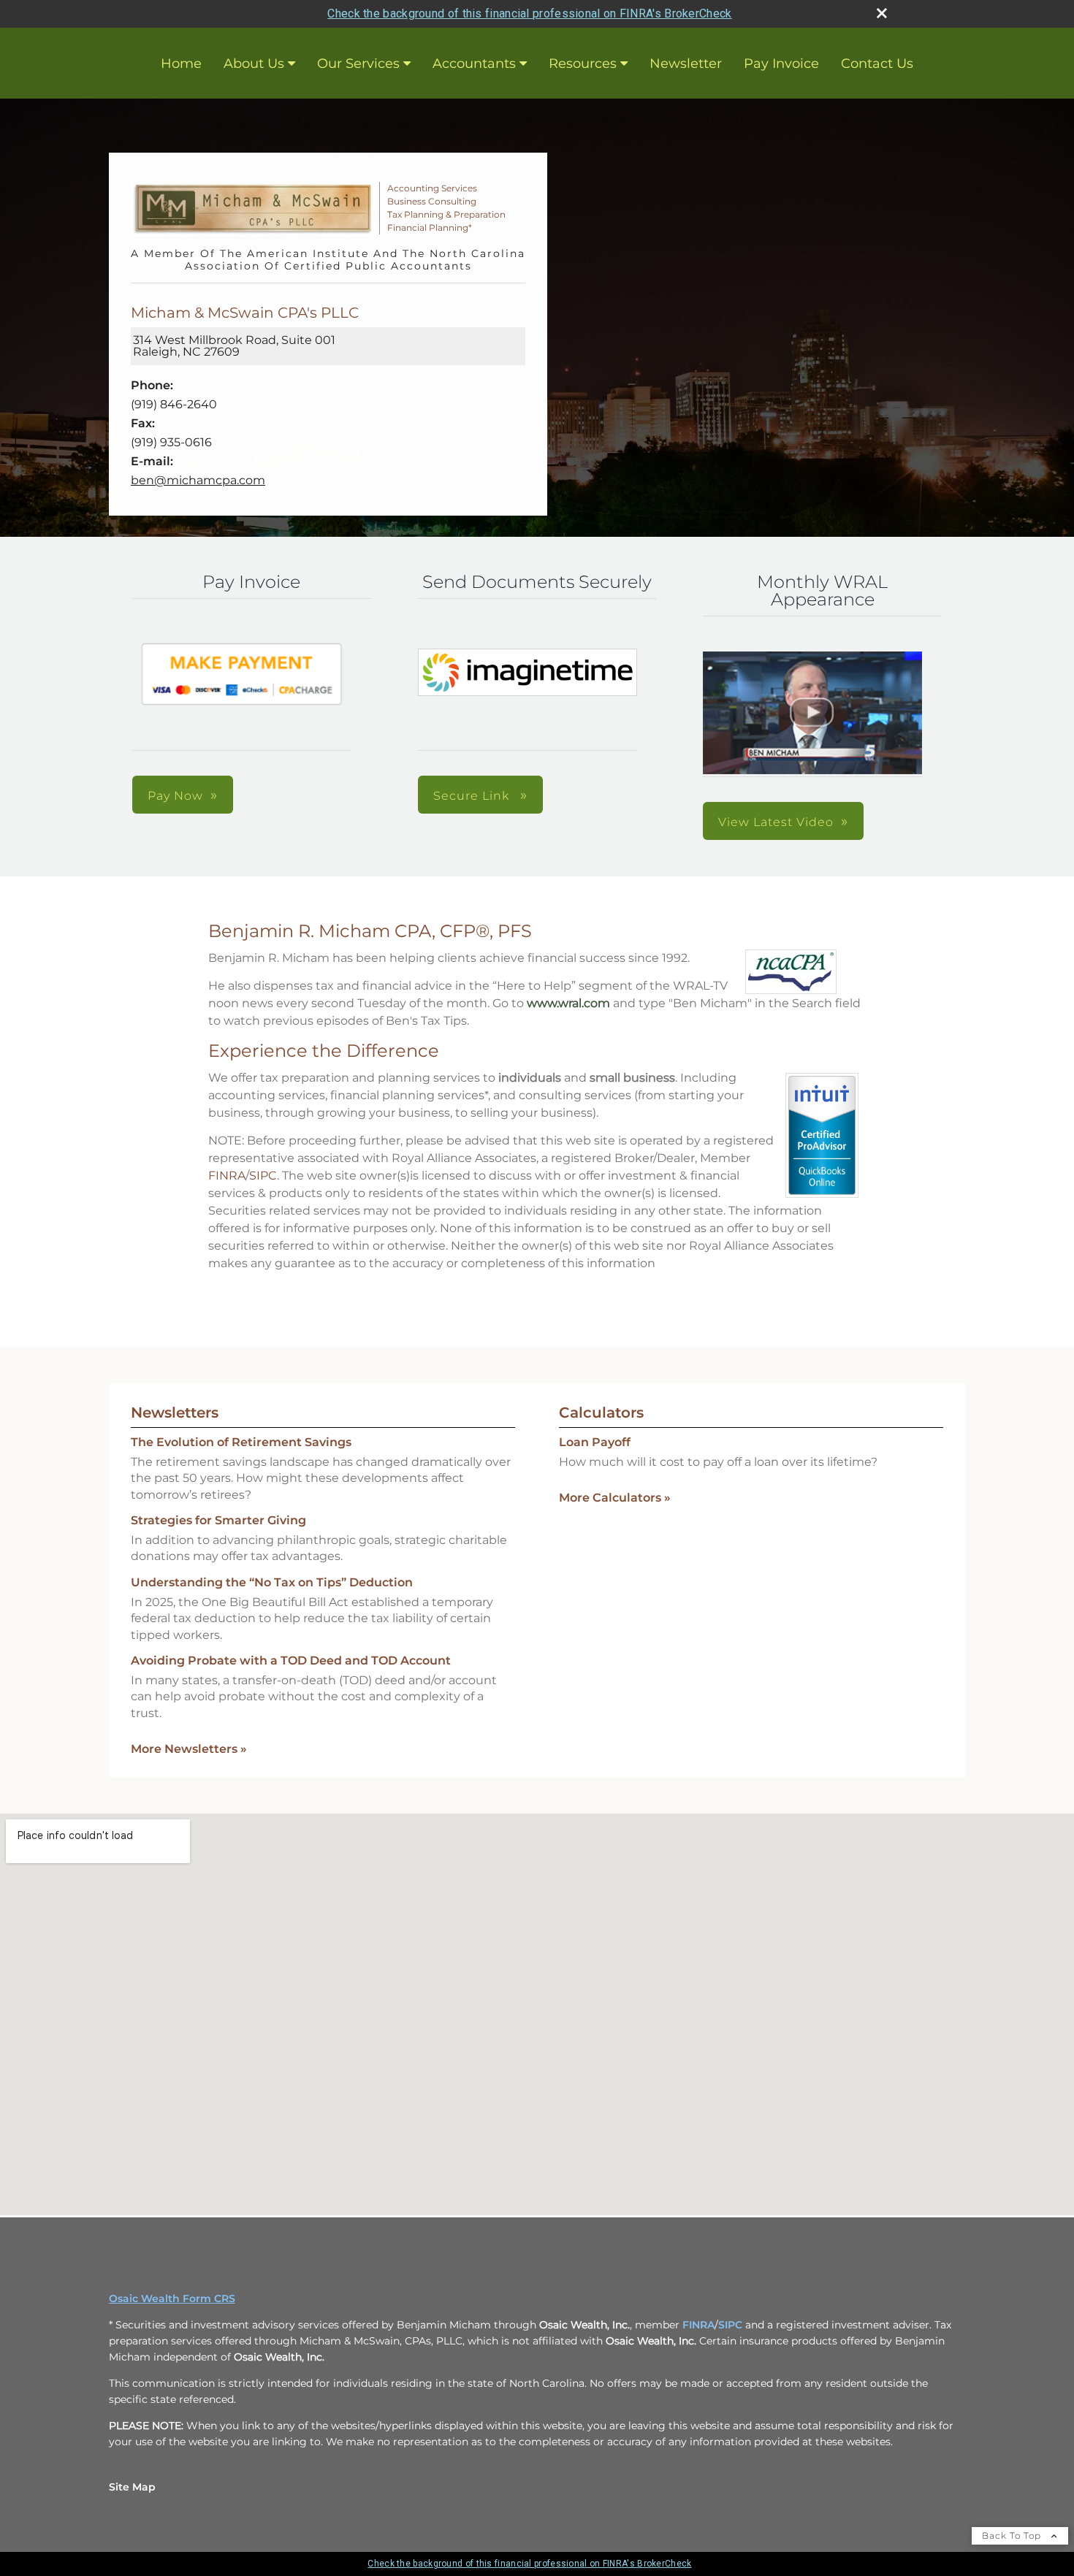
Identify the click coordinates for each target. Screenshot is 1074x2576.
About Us (254, 64)
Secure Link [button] (473, 796)
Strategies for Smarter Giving (218, 1520)
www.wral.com (568, 1003)
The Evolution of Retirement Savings (241, 1442)
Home (181, 64)
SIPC (263, 1176)
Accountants (474, 64)
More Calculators (615, 1498)
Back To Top (1013, 2535)
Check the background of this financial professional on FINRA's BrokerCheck (529, 14)
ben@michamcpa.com (198, 480)
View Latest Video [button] (776, 822)
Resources (583, 64)
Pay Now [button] (175, 796)
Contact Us (877, 64)
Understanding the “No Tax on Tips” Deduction (272, 1582)
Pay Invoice (781, 64)
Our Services (358, 64)
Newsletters (175, 1413)
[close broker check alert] (882, 13)
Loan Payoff (595, 1442)
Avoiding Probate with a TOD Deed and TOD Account (291, 1660)
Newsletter (686, 64)
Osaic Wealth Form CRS (172, 2298)
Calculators (601, 1413)
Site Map (132, 2487)
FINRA (227, 1176)
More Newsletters (189, 1749)
